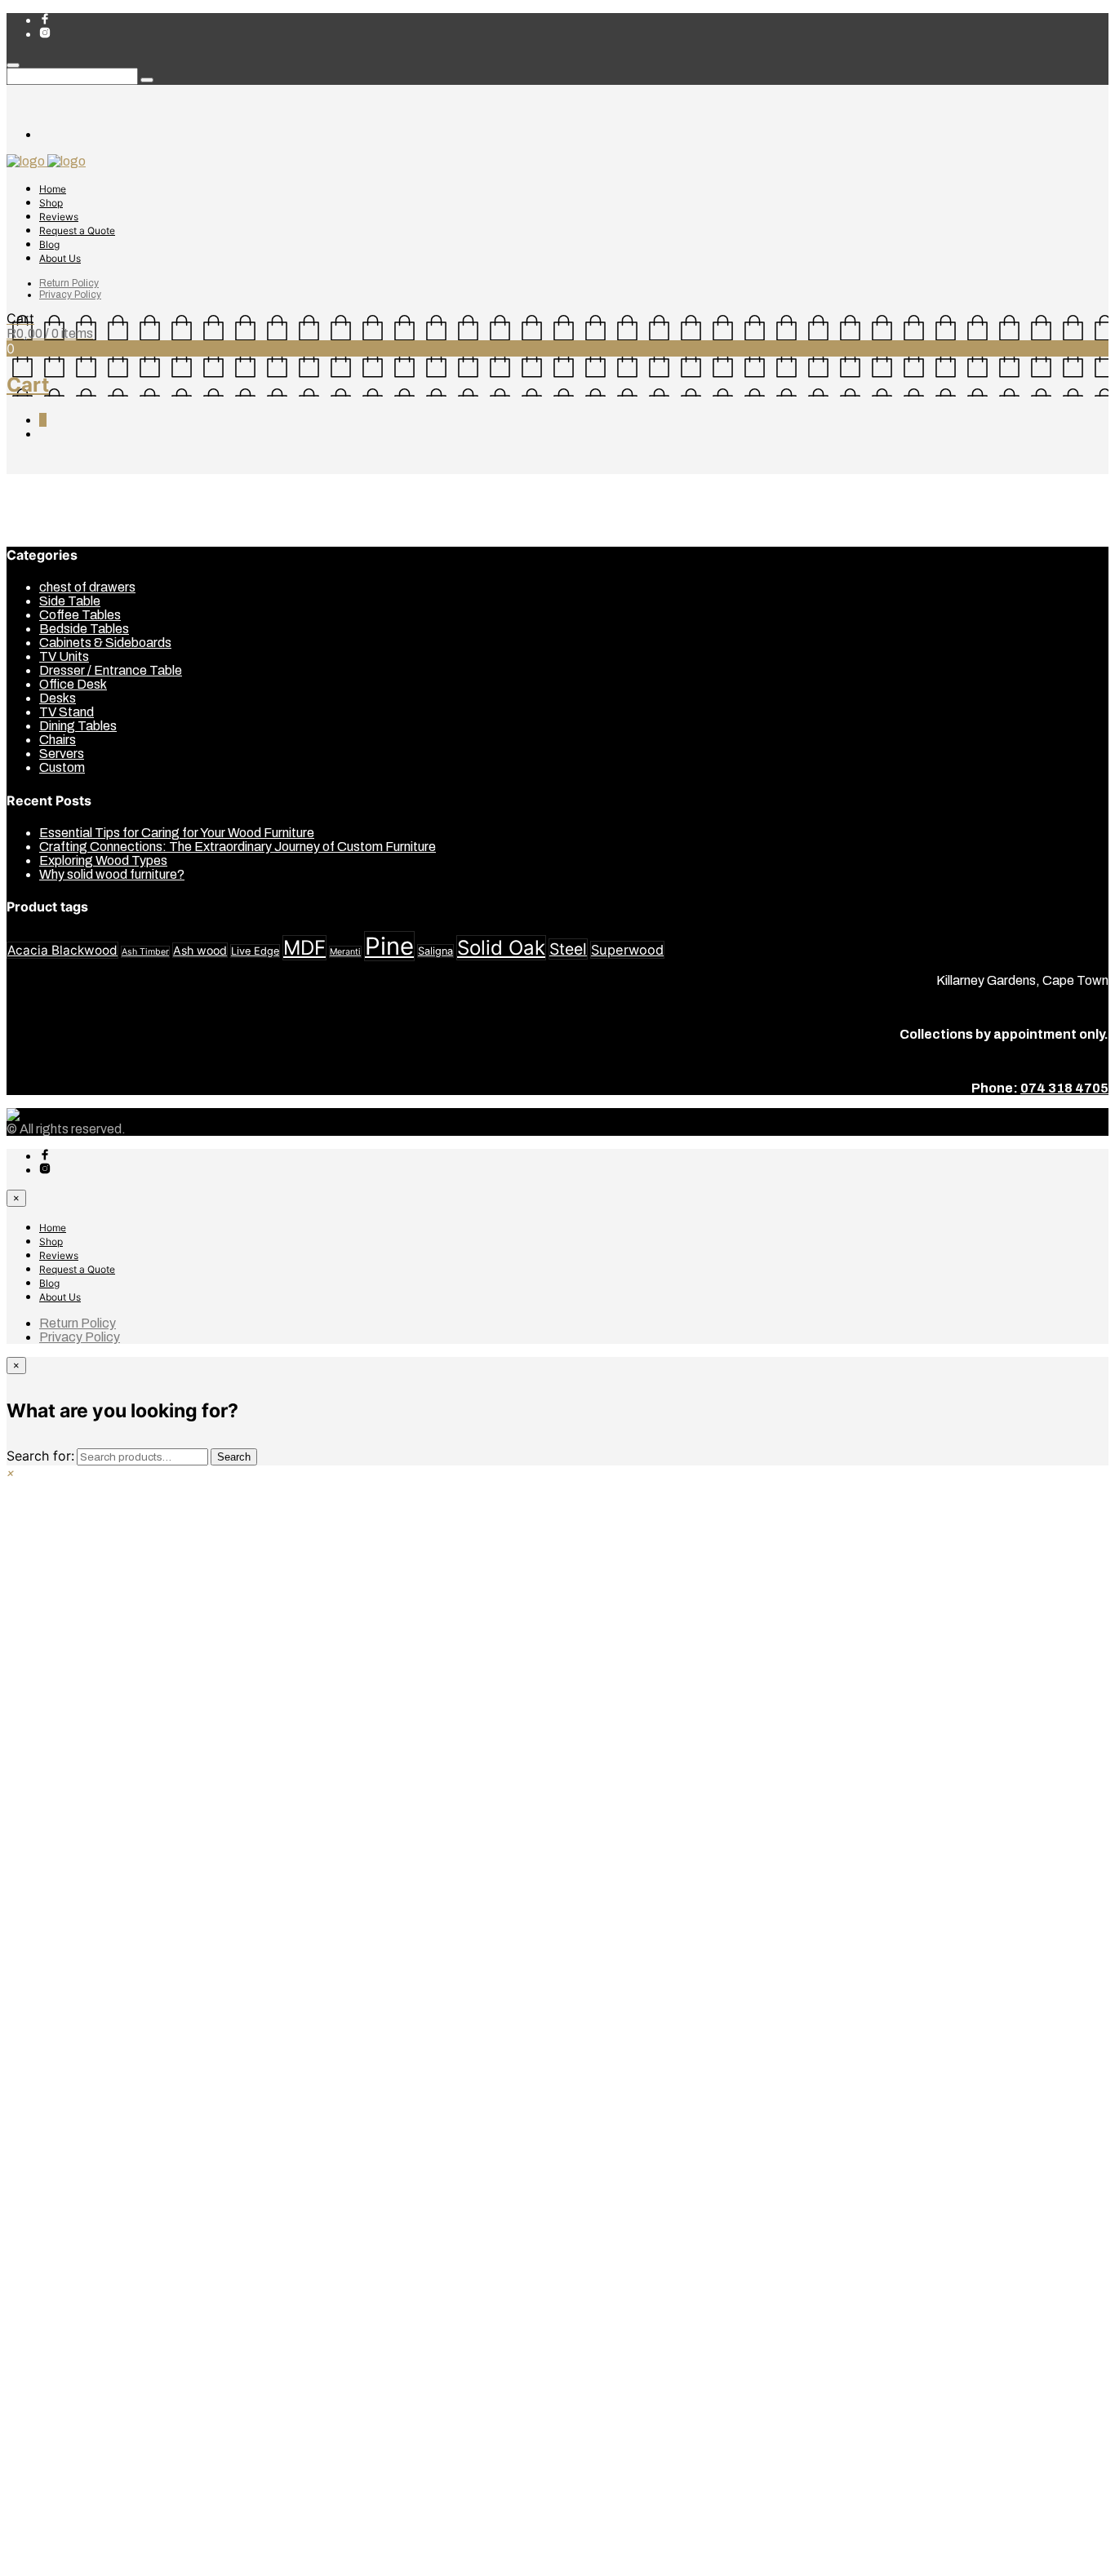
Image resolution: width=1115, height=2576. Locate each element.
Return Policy (69, 283)
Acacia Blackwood (62, 950)
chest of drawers (87, 587)
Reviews (59, 217)
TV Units (64, 656)
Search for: (40, 1456)
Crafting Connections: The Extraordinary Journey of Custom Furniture (238, 847)
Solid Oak (501, 948)
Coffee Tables (80, 615)
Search (234, 1457)
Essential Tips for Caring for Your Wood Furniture (177, 833)
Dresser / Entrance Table (111, 670)
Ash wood (200, 950)
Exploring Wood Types (103, 860)
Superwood (627, 950)
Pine (389, 946)
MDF (304, 948)
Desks (58, 698)
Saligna (435, 951)
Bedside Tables (84, 629)
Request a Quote (77, 231)
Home (53, 189)
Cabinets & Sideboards (105, 643)
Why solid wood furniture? (112, 874)
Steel (568, 949)
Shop (51, 203)
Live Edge (255, 951)
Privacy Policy (70, 295)
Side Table (70, 601)
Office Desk (73, 684)
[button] (11, 1472)
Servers (62, 754)
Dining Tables (78, 726)
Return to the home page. (627, 510)
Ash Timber (145, 952)
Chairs (58, 740)
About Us (60, 258)
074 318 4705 (1064, 1088)
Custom (62, 767)
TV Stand (67, 712)
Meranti (345, 952)
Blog (49, 244)
